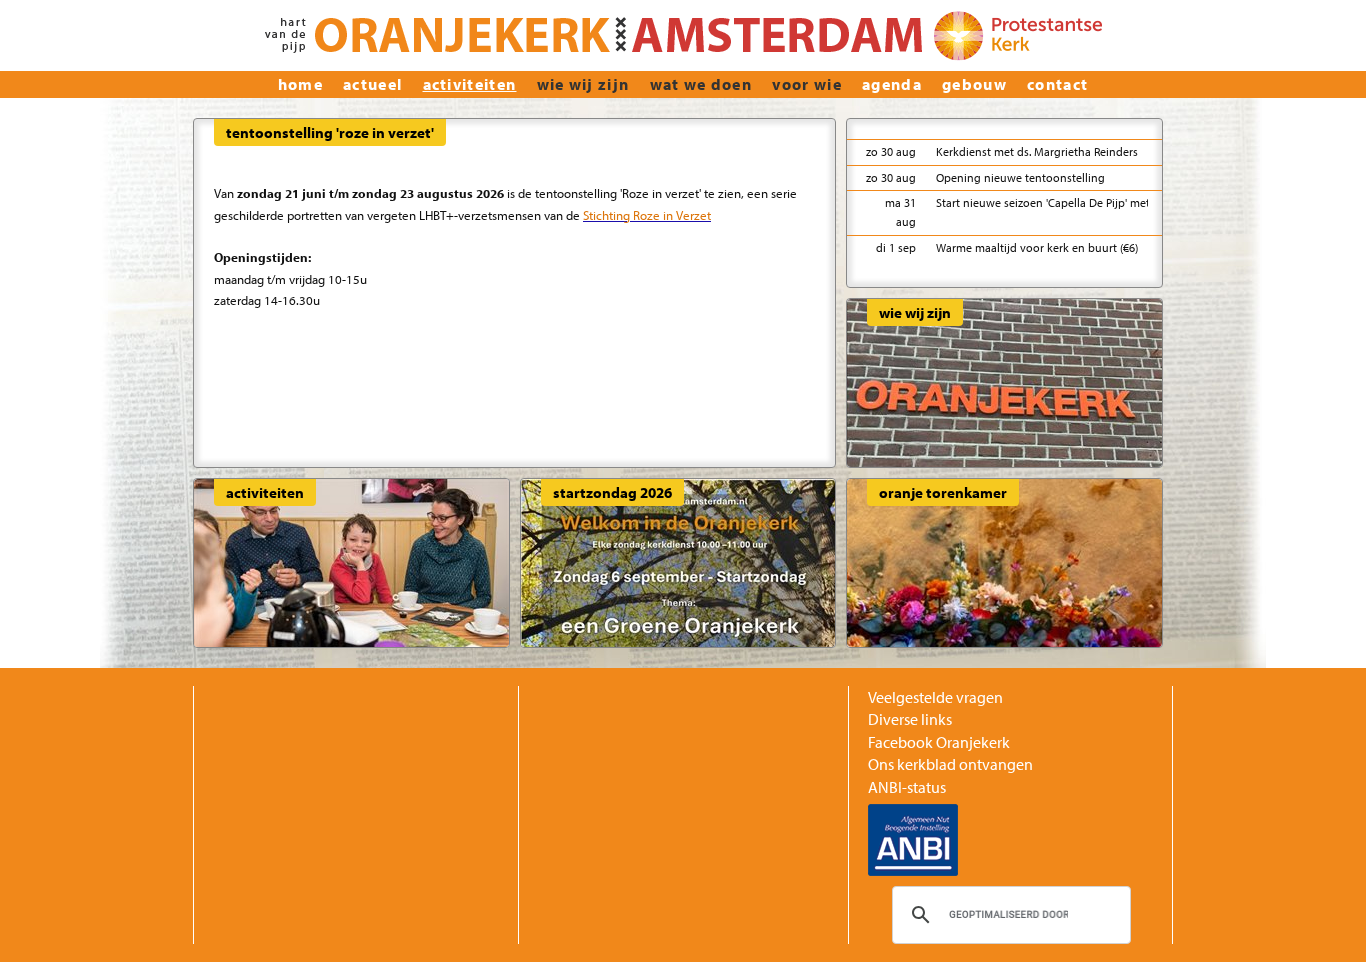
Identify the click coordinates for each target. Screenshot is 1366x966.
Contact (1057, 84)
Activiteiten (470, 84)
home (300, 84)
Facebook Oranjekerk (939, 742)
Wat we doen (701, 84)
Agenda (892, 84)
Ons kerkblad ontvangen (950, 764)
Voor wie (807, 84)
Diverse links (910, 719)
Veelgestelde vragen (935, 697)
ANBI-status (907, 787)
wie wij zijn (583, 84)
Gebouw (974, 84)
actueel (372, 84)
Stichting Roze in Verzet (647, 214)
